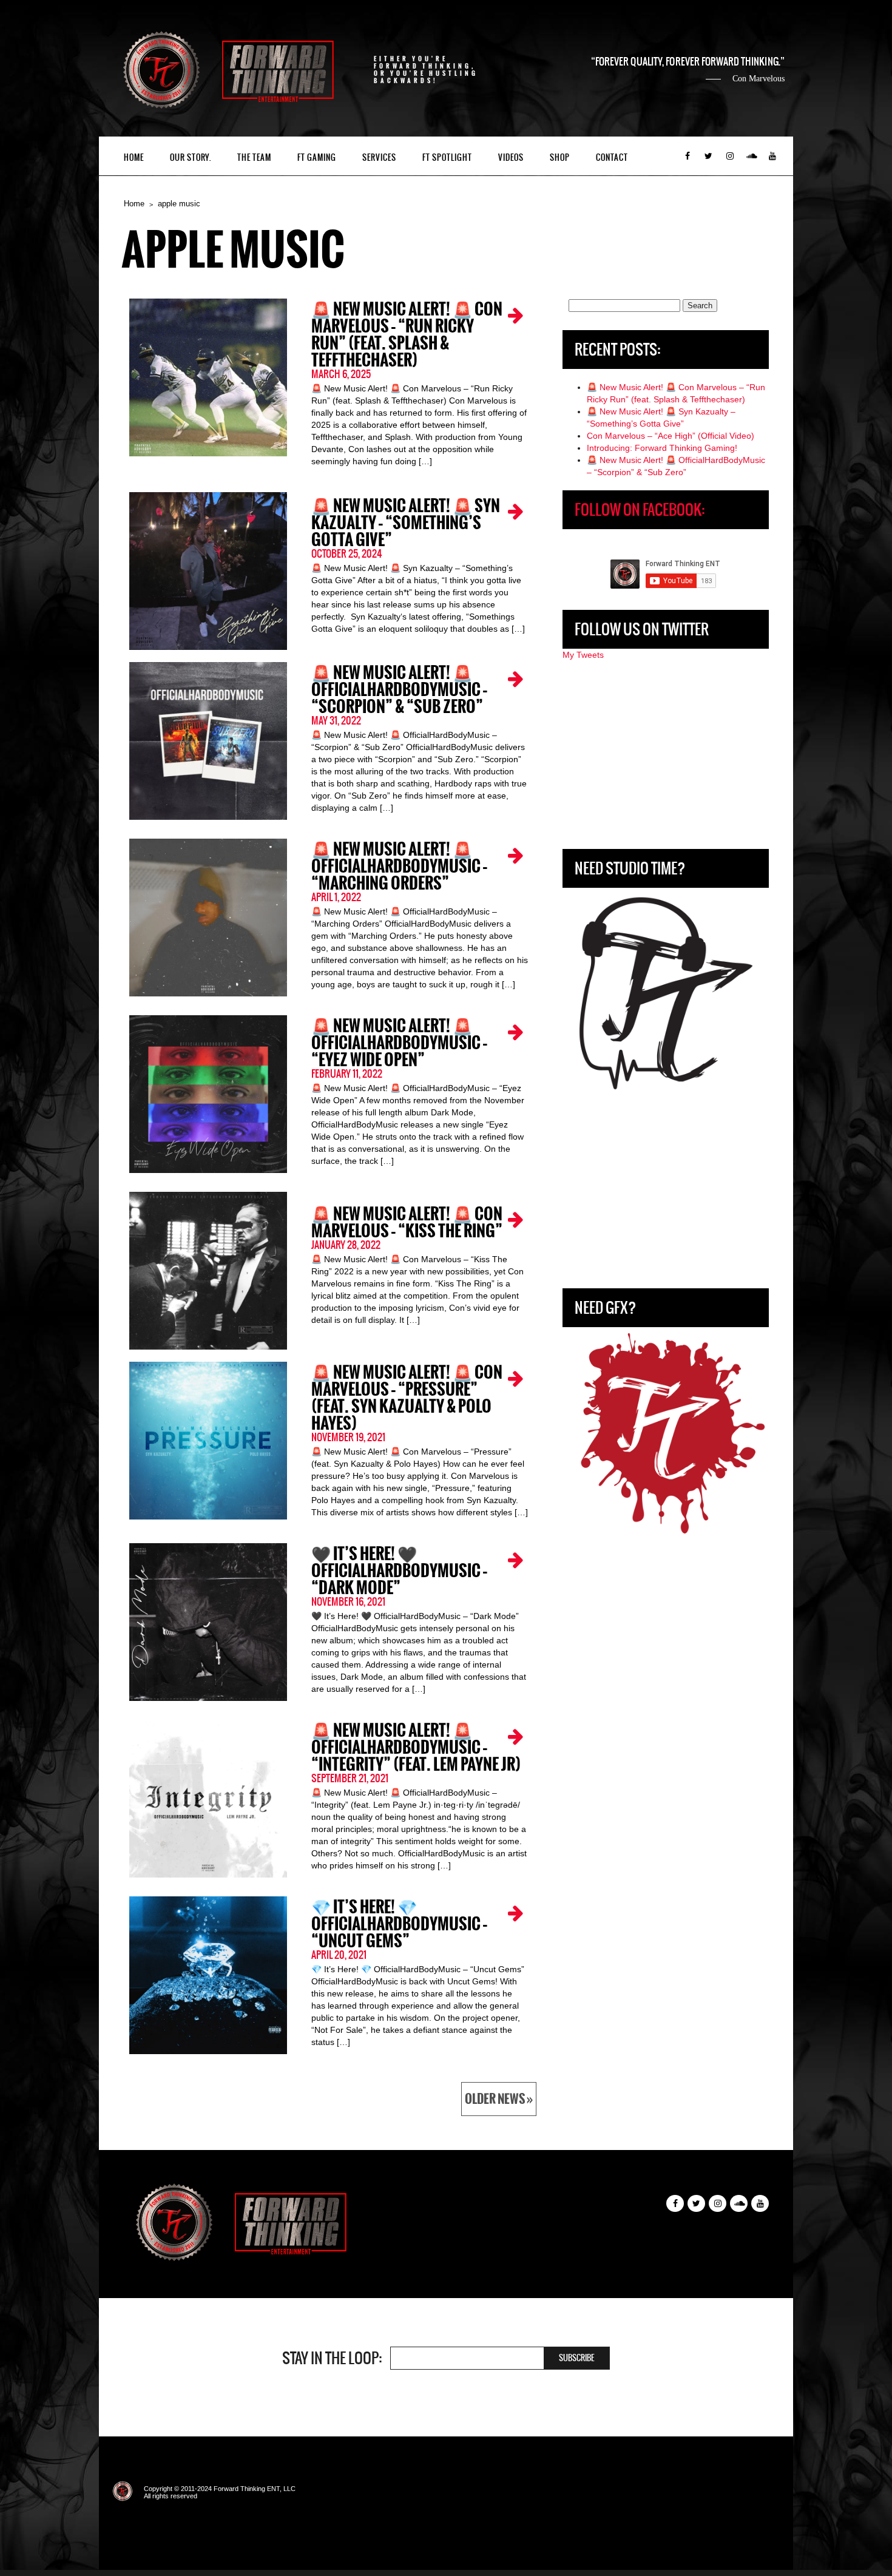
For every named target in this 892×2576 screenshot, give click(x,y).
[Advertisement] (666, 755)
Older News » (499, 2099)
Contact (612, 157)
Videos (511, 157)
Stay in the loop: (332, 2358)
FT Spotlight (447, 157)
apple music (179, 204)
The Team (254, 157)
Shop (560, 157)
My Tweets (583, 655)
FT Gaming (317, 157)
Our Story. (191, 157)
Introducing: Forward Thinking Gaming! (662, 448)
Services (379, 157)
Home (134, 157)
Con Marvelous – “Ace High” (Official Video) (671, 436)
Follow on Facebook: (640, 510)
